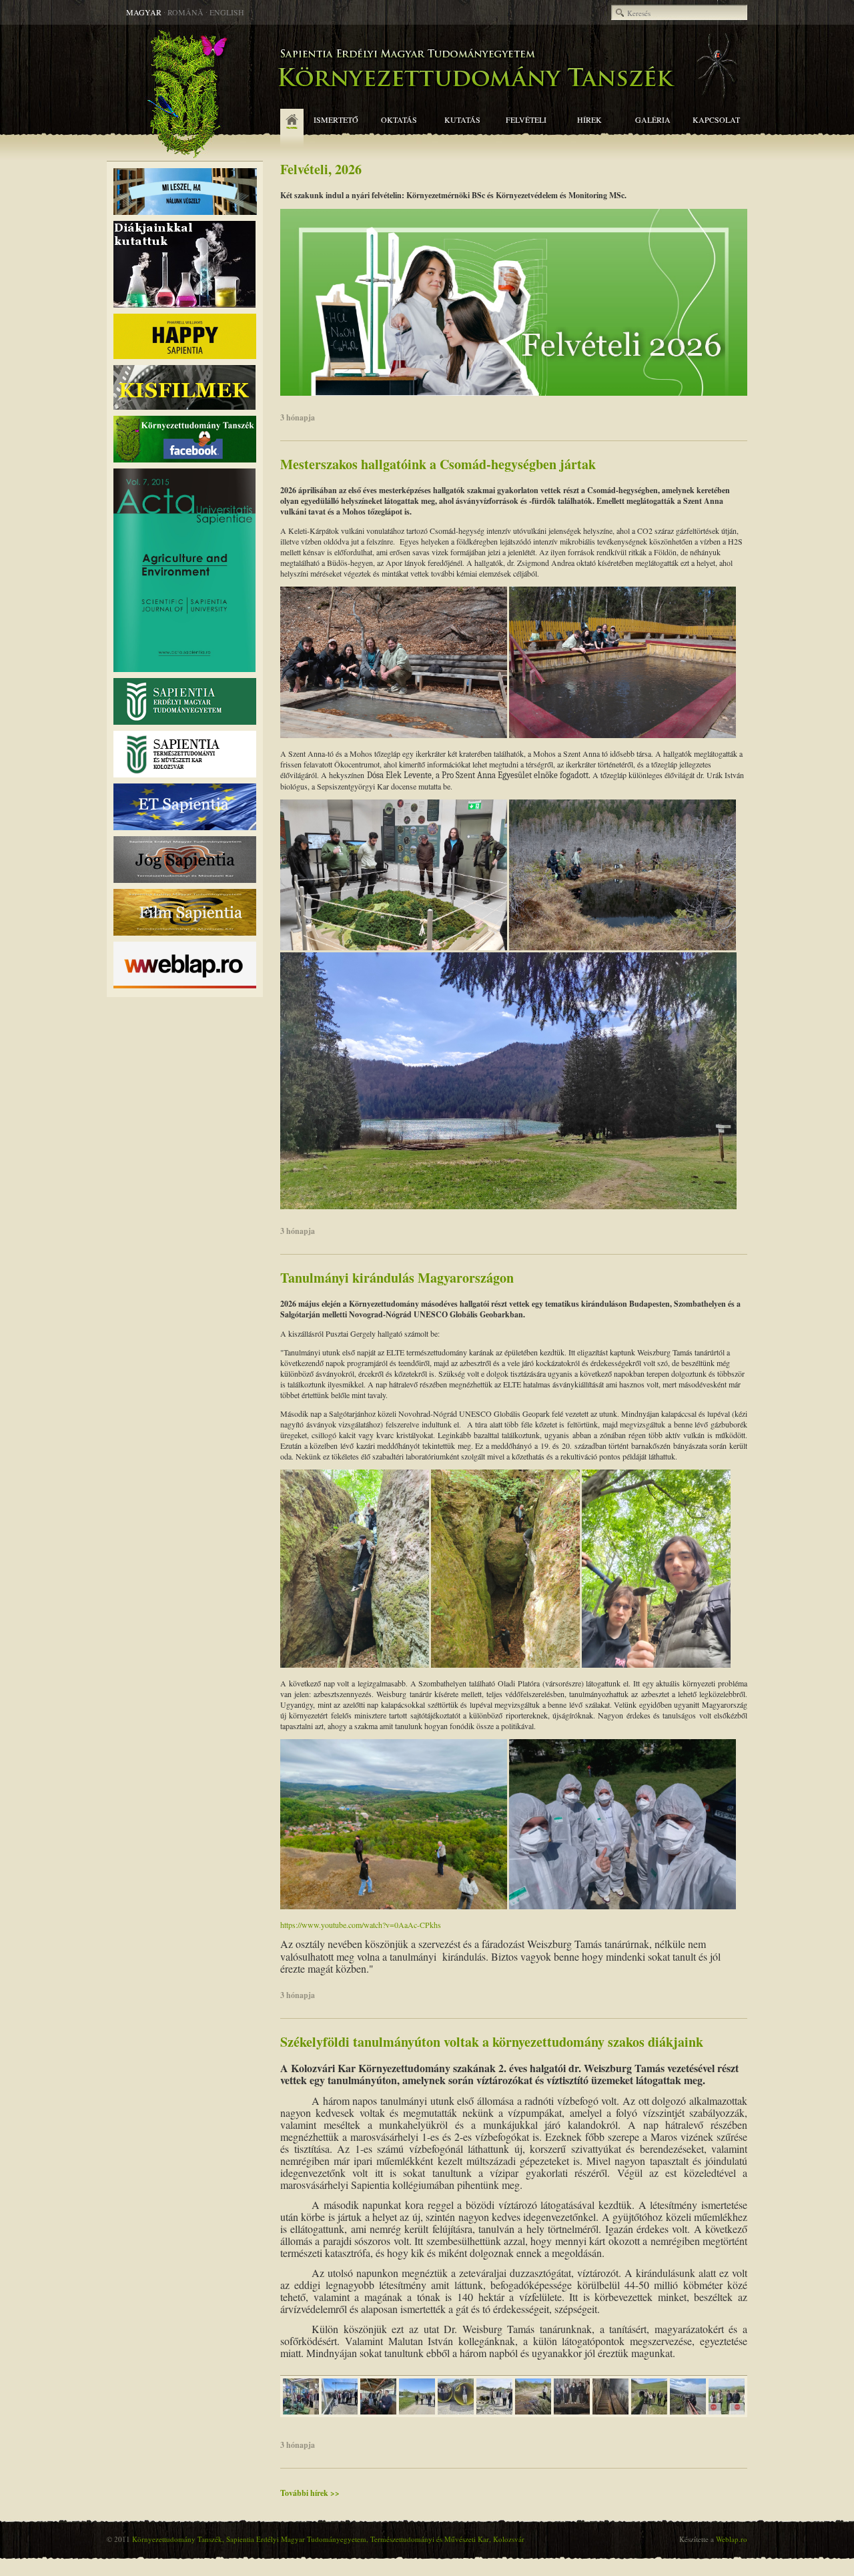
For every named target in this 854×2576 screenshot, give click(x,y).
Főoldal (292, 129)
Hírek (589, 119)
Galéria (653, 119)
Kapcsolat (716, 119)
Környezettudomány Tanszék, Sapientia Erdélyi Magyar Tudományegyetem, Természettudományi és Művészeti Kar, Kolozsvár (328, 2539)
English (227, 12)
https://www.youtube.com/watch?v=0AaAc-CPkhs (361, 1925)
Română (185, 12)
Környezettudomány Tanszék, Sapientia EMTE (427, 93)
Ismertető (336, 119)
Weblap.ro (732, 2539)
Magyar (144, 12)
